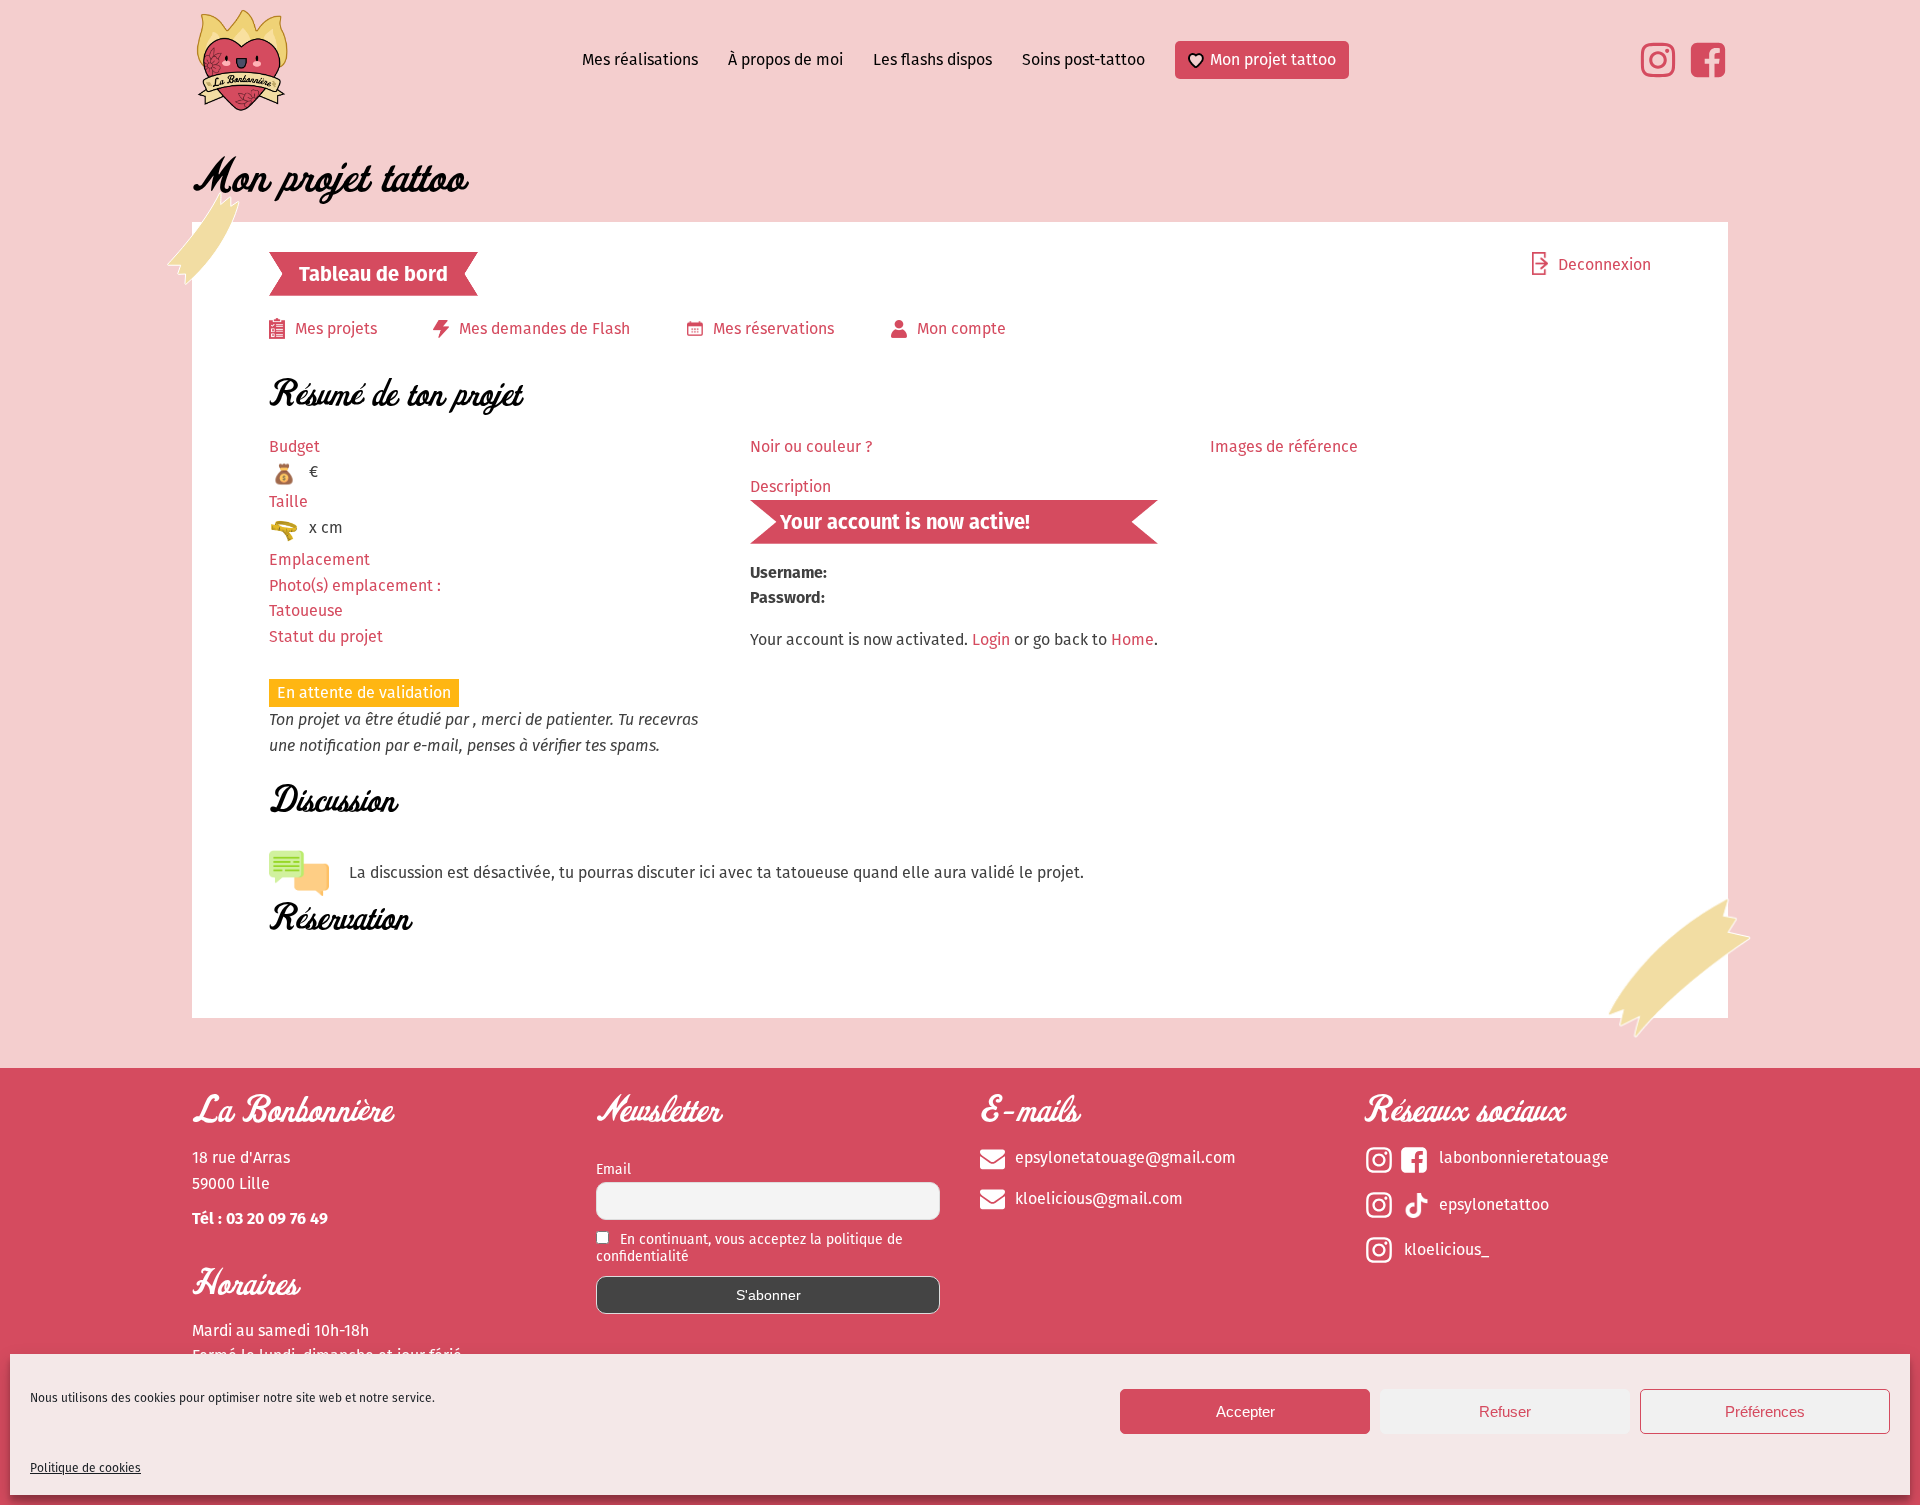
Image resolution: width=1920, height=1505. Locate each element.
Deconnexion (1604, 264)
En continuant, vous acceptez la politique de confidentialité (749, 1248)
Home (1132, 639)
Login (991, 639)
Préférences (1765, 1411)
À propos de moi (785, 59)
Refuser (1505, 1411)
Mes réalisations (640, 59)
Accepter (1245, 1411)
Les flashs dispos (932, 59)
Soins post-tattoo (1083, 59)
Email (613, 1169)
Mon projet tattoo (1273, 59)
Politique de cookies (85, 1468)
